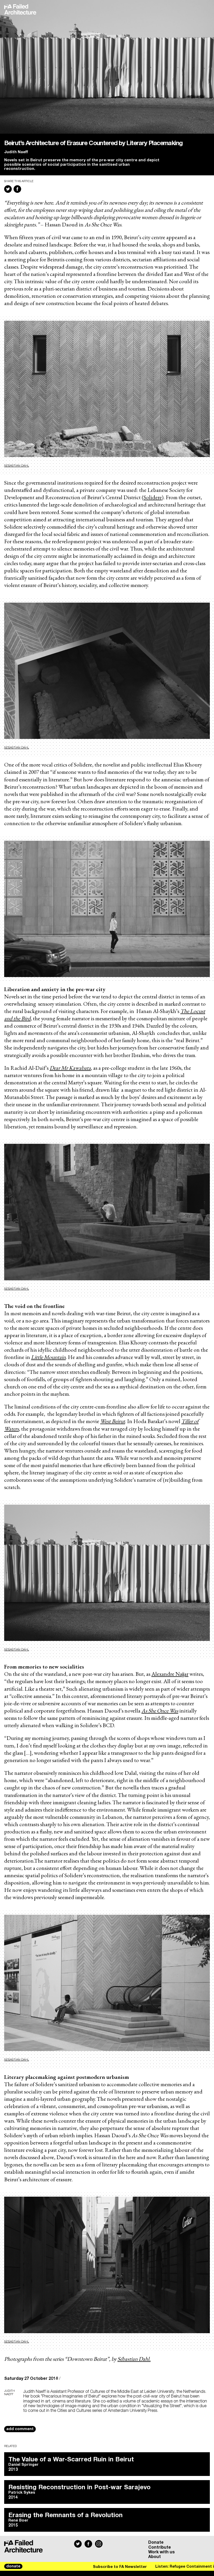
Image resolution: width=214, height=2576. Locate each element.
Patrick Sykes (22, 2493)
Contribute (160, 2547)
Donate (156, 2542)
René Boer (18, 2521)
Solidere (153, 497)
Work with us (162, 2552)
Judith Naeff (16, 152)
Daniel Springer (23, 2465)
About (154, 2557)
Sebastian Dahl (17, 466)
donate (13, 2566)
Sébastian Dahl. (134, 2359)
